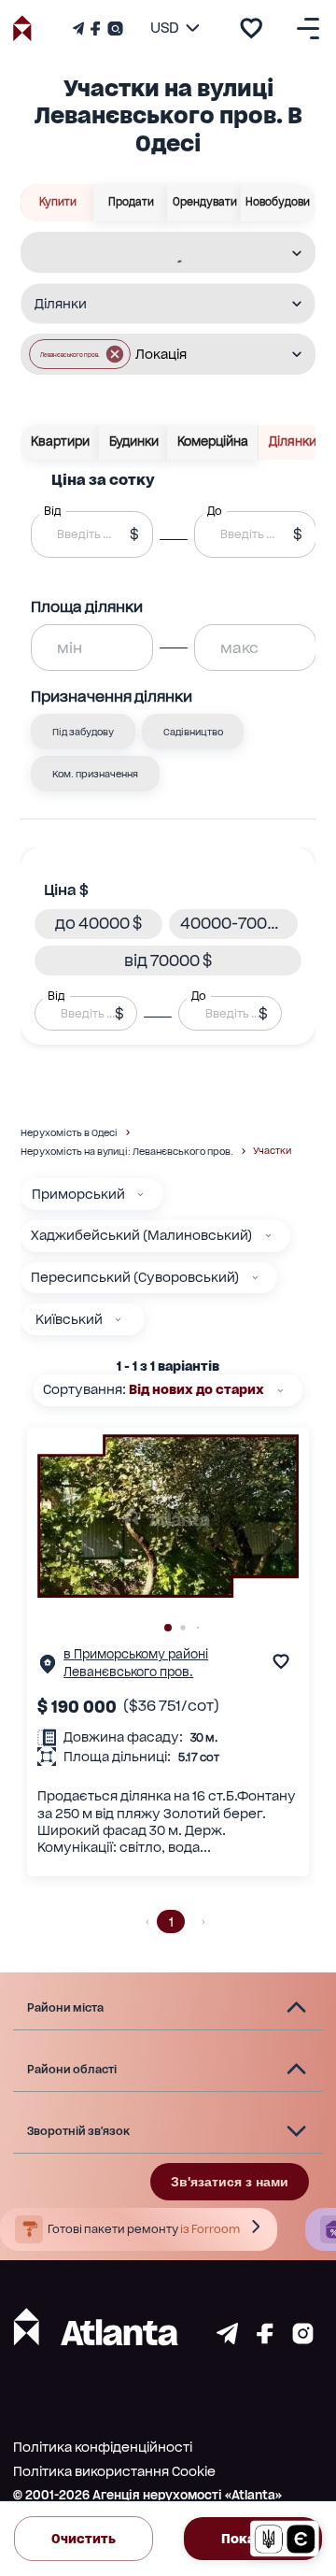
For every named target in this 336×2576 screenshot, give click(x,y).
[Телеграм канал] (80, 28)
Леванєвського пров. (128, 1672)
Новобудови (278, 202)
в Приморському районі (136, 1654)
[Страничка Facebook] (95, 28)
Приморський (78, 1194)
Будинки (134, 441)
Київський (69, 1319)
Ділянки (293, 441)
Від (56, 996)
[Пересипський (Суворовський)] (255, 1278)
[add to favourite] (251, 28)
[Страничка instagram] (303, 2339)
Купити (58, 202)
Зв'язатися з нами (230, 2182)
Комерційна (213, 441)
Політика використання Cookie (114, 2471)
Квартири (60, 441)
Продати (131, 202)
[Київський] (118, 1320)
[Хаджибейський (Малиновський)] (268, 1236)
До (199, 996)
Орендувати (205, 202)
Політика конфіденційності (103, 2447)
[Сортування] (280, 1391)
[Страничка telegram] (227, 2339)
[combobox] (156, 253)
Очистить (84, 2539)
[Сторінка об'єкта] (48, 1668)
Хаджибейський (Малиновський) (141, 1235)
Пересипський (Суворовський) (135, 1277)
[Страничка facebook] (265, 2339)
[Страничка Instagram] (113, 28)
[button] (80, 354)
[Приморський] (140, 1195)
